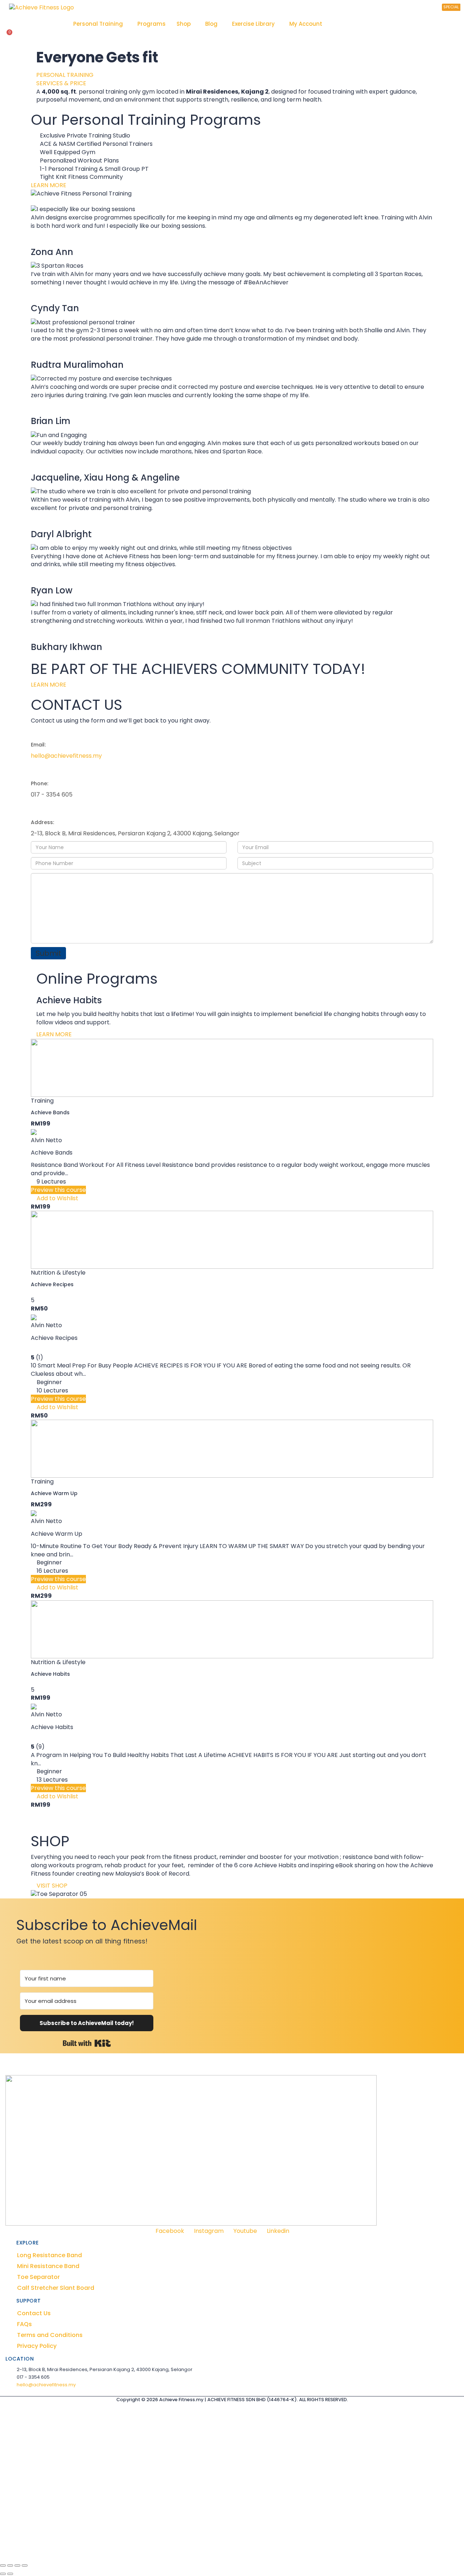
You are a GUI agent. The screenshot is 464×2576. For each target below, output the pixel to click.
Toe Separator (38, 2277)
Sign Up (49, 2547)
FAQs (24, 2324)
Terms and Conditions (50, 2335)
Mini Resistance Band (48, 2266)
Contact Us (34, 2313)
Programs (152, 24)
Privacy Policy (37, 2346)
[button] (100, 24)
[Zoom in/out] (3, 2565)
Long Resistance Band (49, 2255)
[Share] (17, 2565)
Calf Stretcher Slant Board (56, 2288)
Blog (211, 24)
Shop (184, 24)
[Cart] (8, 36)
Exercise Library (253, 24)
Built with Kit (87, 2043)
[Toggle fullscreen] (10, 2565)
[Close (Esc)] (25, 2565)
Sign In (69, 2547)
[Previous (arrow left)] (3, 2574)
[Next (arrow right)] (10, 2574)
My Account (306, 24)
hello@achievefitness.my (66, 756)
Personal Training (98, 24)
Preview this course (58, 1190)
